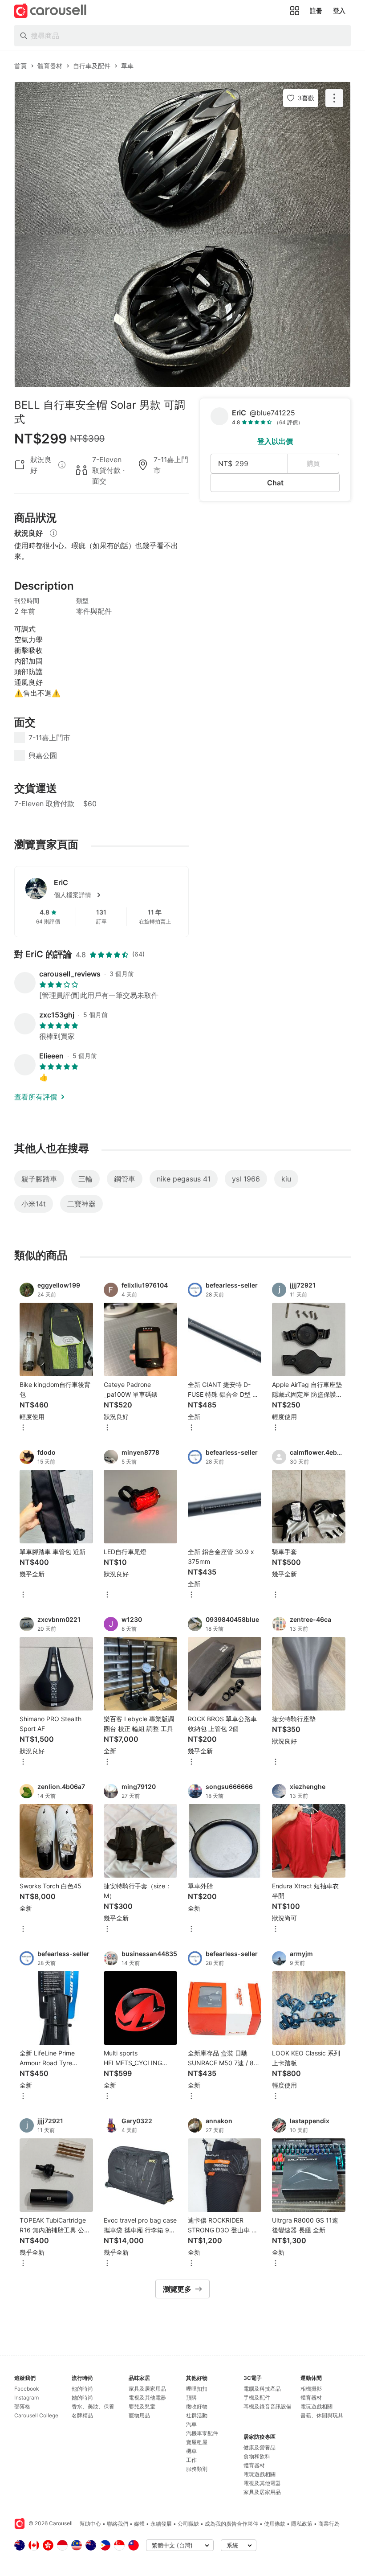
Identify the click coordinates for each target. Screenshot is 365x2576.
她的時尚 (82, 2398)
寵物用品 (139, 2415)
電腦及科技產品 (262, 2389)
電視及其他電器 (147, 2398)
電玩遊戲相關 (260, 2474)
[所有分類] (295, 11)
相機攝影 (311, 2389)
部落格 (22, 2406)
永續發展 (161, 2524)
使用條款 (275, 2524)
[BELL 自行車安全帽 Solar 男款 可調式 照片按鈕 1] (182, 158)
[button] (116, 895)
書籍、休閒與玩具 (322, 2415)
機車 (191, 2451)
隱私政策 (302, 2524)
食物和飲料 (257, 2456)
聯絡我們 (118, 2524)
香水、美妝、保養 (93, 2406)
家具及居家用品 (147, 2389)
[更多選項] (23, 1428)
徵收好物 (197, 2406)
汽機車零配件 (202, 2433)
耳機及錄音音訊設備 (268, 2406)
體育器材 (254, 2465)
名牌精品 (82, 2415)
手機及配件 (257, 2398)
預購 (191, 2398)
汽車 (191, 2424)
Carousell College (36, 2415)
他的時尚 (82, 2389)
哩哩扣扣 (197, 2389)
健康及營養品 (260, 2447)
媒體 (139, 2524)
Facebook (27, 2389)
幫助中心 (90, 2524)
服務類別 (197, 2469)
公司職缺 (188, 2524)
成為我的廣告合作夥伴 (231, 2524)
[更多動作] (334, 98)
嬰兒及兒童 (142, 2406)
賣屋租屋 (197, 2442)
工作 (191, 2460)
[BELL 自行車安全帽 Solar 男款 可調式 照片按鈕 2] (182, 311)
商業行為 (329, 2524)
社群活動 (197, 2415)
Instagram (26, 2398)
